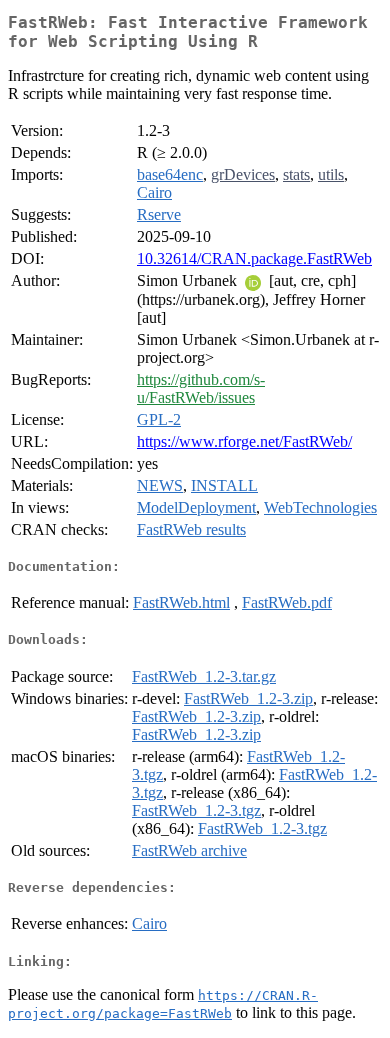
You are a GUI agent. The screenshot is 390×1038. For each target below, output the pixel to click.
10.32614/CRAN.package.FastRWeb (254, 258)
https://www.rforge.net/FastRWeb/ (244, 441)
